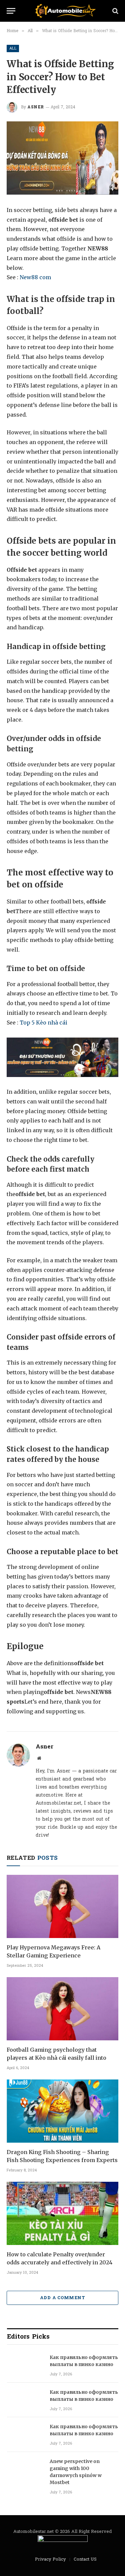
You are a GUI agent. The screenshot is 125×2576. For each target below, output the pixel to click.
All (13, 48)
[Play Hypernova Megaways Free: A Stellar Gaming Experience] (62, 1906)
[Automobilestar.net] (66, 11)
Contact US (85, 2559)
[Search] (115, 11)
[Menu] (11, 11)
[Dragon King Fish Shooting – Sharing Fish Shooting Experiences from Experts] (62, 2111)
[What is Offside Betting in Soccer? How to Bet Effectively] (62, 158)
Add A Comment (62, 2298)
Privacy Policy (50, 2559)
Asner (36, 107)
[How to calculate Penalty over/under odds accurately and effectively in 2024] (62, 2213)
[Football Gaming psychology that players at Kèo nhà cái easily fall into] (62, 2009)
